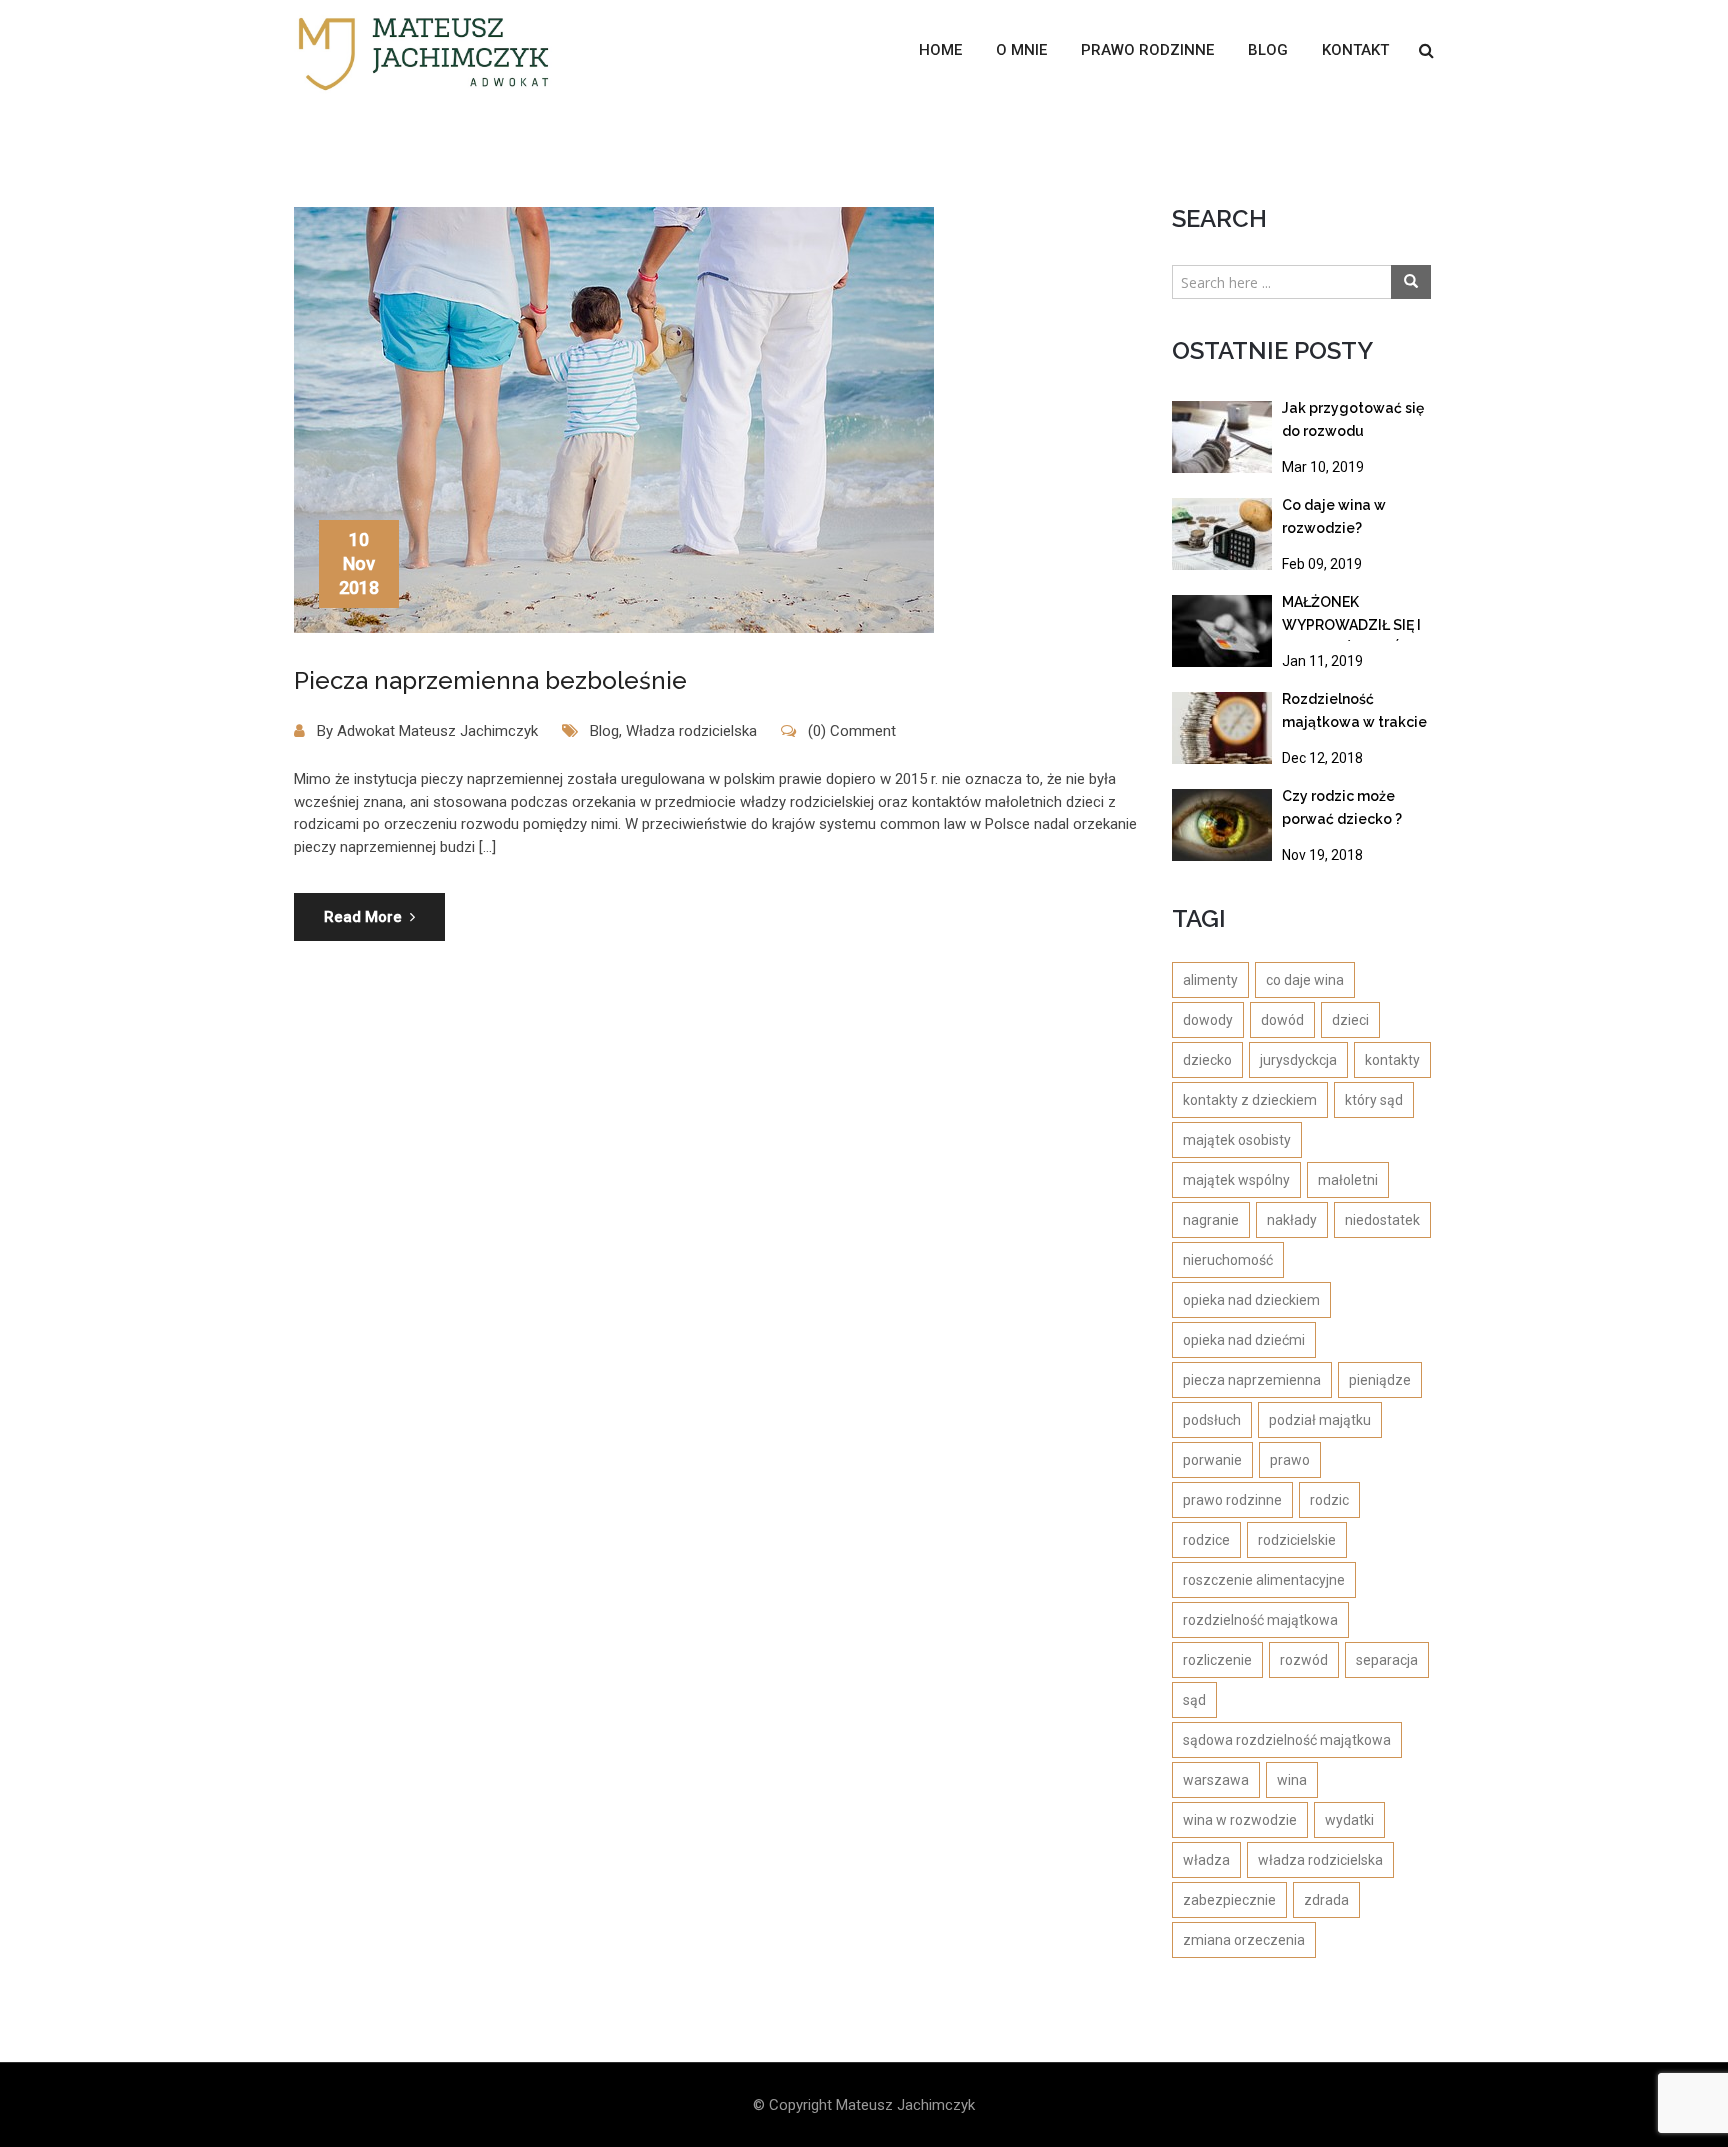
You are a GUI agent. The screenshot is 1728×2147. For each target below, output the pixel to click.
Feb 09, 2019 (1322, 564)
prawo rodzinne (1232, 1500)
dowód (1282, 1020)
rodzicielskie (1297, 1540)
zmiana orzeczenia (1244, 1940)
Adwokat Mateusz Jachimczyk (437, 731)
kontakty (1392, 1060)
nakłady (1292, 1220)
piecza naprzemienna (1252, 1380)
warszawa (1216, 1780)
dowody (1208, 1020)
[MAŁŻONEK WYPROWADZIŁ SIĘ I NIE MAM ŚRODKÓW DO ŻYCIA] (1222, 631)
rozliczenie (1217, 1660)
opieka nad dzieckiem (1251, 1300)
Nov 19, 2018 (1322, 855)
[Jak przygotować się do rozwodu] (1222, 437)
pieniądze (1380, 1380)
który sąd (1374, 1100)
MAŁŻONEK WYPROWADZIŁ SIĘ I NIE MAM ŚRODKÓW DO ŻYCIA (1351, 617)
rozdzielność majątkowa (1260, 1620)
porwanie (1212, 1460)
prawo (1290, 1460)
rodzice (1206, 1540)
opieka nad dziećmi (1244, 1340)
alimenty (1210, 980)
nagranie (1211, 1220)
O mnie (1021, 50)
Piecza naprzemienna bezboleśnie (490, 680)
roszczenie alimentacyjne (1264, 1580)
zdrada (1326, 1900)
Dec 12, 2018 (1322, 758)
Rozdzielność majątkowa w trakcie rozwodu (1354, 714)
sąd (1194, 1700)
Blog (1268, 50)
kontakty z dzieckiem (1250, 1100)
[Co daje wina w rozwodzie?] (1222, 534)
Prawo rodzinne (1147, 50)
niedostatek (1382, 1220)
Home (940, 50)
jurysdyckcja (1298, 1060)
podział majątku (1320, 1420)
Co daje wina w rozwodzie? (1334, 516)
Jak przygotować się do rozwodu (1353, 419)
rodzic (1329, 1500)
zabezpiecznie (1229, 1900)
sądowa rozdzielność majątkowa (1287, 1740)
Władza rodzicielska (691, 731)
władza (1206, 1860)
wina (1292, 1780)
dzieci (1350, 1020)
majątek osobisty (1237, 1140)
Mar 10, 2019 (1323, 467)
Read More (363, 917)
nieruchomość (1228, 1260)
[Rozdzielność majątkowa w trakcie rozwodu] (1222, 728)
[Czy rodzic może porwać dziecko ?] (1222, 825)
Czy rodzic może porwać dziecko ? (1342, 807)
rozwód (1304, 1660)
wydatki (1349, 1820)
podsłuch (1212, 1420)
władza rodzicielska (1320, 1860)
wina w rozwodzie (1240, 1820)
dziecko (1207, 1060)
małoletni (1348, 1180)
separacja (1387, 1660)
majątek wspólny (1236, 1180)
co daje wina (1305, 980)
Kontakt (1355, 50)
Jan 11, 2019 (1322, 661)
